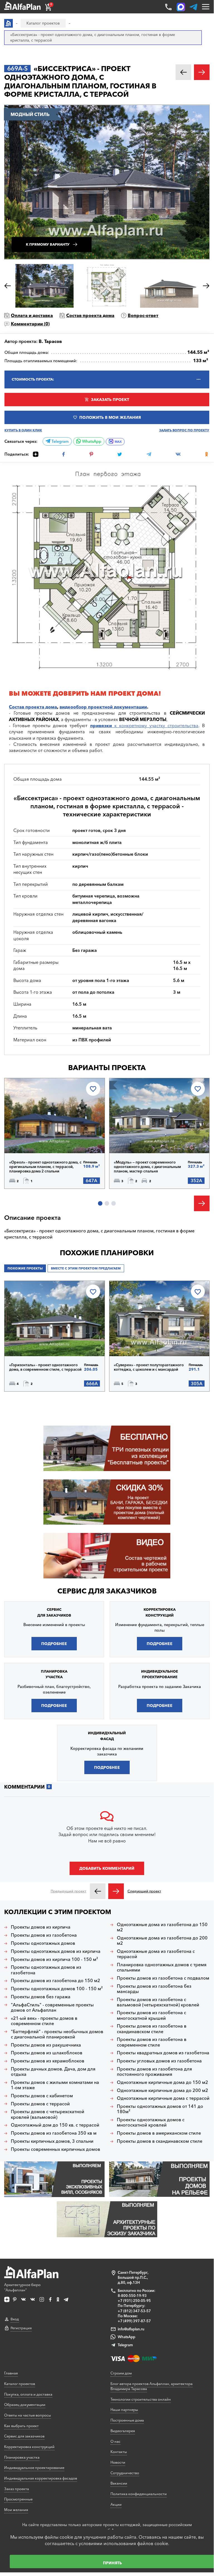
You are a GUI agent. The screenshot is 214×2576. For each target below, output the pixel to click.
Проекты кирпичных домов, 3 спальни (52, 2141)
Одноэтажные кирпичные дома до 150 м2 (163, 2082)
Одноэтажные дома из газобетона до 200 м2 (162, 1941)
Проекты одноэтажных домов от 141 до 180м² (160, 2109)
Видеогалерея (123, 2431)
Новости (118, 2462)
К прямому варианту (48, 244)
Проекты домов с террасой (40, 2104)
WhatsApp (91, 441)
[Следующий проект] (116, 1891)
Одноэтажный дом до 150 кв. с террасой (55, 2125)
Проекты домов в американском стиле (159, 2133)
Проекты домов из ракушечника (46, 2045)
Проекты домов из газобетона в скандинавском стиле (152, 2029)
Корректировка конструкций (29, 2447)
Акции (116, 2504)
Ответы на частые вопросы (28, 2415)
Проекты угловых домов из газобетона (159, 2061)
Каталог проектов (20, 2384)
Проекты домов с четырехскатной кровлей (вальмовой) (48, 2114)
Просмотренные (18, 2499)
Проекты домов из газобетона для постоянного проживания (154, 2072)
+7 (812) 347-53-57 (134, 2311)
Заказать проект (110, 400)
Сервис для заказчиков (107, 1591)
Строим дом (121, 2373)
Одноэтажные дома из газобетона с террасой (156, 1954)
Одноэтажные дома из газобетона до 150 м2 (162, 1927)
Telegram (60, 441)
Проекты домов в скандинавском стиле (160, 2141)
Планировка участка (22, 2457)
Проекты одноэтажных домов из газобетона (46, 1970)
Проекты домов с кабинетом (42, 2096)
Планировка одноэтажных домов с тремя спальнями (162, 1967)
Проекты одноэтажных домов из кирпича (56, 1951)
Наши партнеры (124, 2410)
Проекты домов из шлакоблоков (47, 2053)
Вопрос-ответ (143, 315)
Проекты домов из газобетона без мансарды (154, 1989)
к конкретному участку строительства (144, 725)
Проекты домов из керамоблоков (48, 2061)
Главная (11, 2373)
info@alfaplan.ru (131, 2329)
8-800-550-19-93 (132, 2296)
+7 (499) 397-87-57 (134, 2321)
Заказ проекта (17, 2489)
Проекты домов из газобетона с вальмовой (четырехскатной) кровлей (158, 2002)
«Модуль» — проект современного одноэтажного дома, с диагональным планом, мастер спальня (147, 1167)
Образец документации (25, 2405)
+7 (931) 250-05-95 (134, 2301)
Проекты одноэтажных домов (43, 1943)
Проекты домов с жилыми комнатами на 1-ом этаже (55, 2085)
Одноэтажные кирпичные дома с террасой (163, 2098)
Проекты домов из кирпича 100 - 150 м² (54, 1959)
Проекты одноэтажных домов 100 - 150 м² (57, 1989)
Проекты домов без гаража (41, 1997)
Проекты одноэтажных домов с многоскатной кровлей (151, 2122)
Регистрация (21, 2328)
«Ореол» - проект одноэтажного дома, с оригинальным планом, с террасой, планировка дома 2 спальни (45, 1167)
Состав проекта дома (90, 315)
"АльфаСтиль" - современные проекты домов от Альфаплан (52, 2007)
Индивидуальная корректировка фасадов (41, 2478)
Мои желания (16, 2510)
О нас (115, 2441)
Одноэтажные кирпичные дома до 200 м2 (163, 2090)
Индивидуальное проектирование (34, 2468)
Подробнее (33, 1139)
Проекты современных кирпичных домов (56, 2149)
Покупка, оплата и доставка (28, 2394)
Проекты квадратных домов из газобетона (163, 2053)
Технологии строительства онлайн (141, 2399)
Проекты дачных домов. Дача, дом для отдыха (53, 2072)
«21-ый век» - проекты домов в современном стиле (44, 2021)
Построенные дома (127, 2420)
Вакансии (119, 2483)
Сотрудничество (125, 2473)
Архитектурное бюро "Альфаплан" (22, 2287)
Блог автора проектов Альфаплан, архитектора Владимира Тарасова (152, 2386)
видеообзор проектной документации (103, 707)
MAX (118, 442)
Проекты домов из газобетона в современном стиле (152, 2042)
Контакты (119, 2452)
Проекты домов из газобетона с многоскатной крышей (152, 2015)
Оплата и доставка (32, 315)
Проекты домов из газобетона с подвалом (163, 1978)
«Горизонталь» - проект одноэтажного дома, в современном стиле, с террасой (45, 1367)
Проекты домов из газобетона (44, 1935)
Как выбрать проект (21, 2426)
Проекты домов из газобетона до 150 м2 (56, 1981)
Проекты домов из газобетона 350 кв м (54, 2133)
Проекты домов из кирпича (41, 1927)
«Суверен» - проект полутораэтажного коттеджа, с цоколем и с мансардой (149, 1367)
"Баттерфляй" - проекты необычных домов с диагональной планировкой (57, 2034)
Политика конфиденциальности (139, 2494)
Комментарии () (30, 324)
